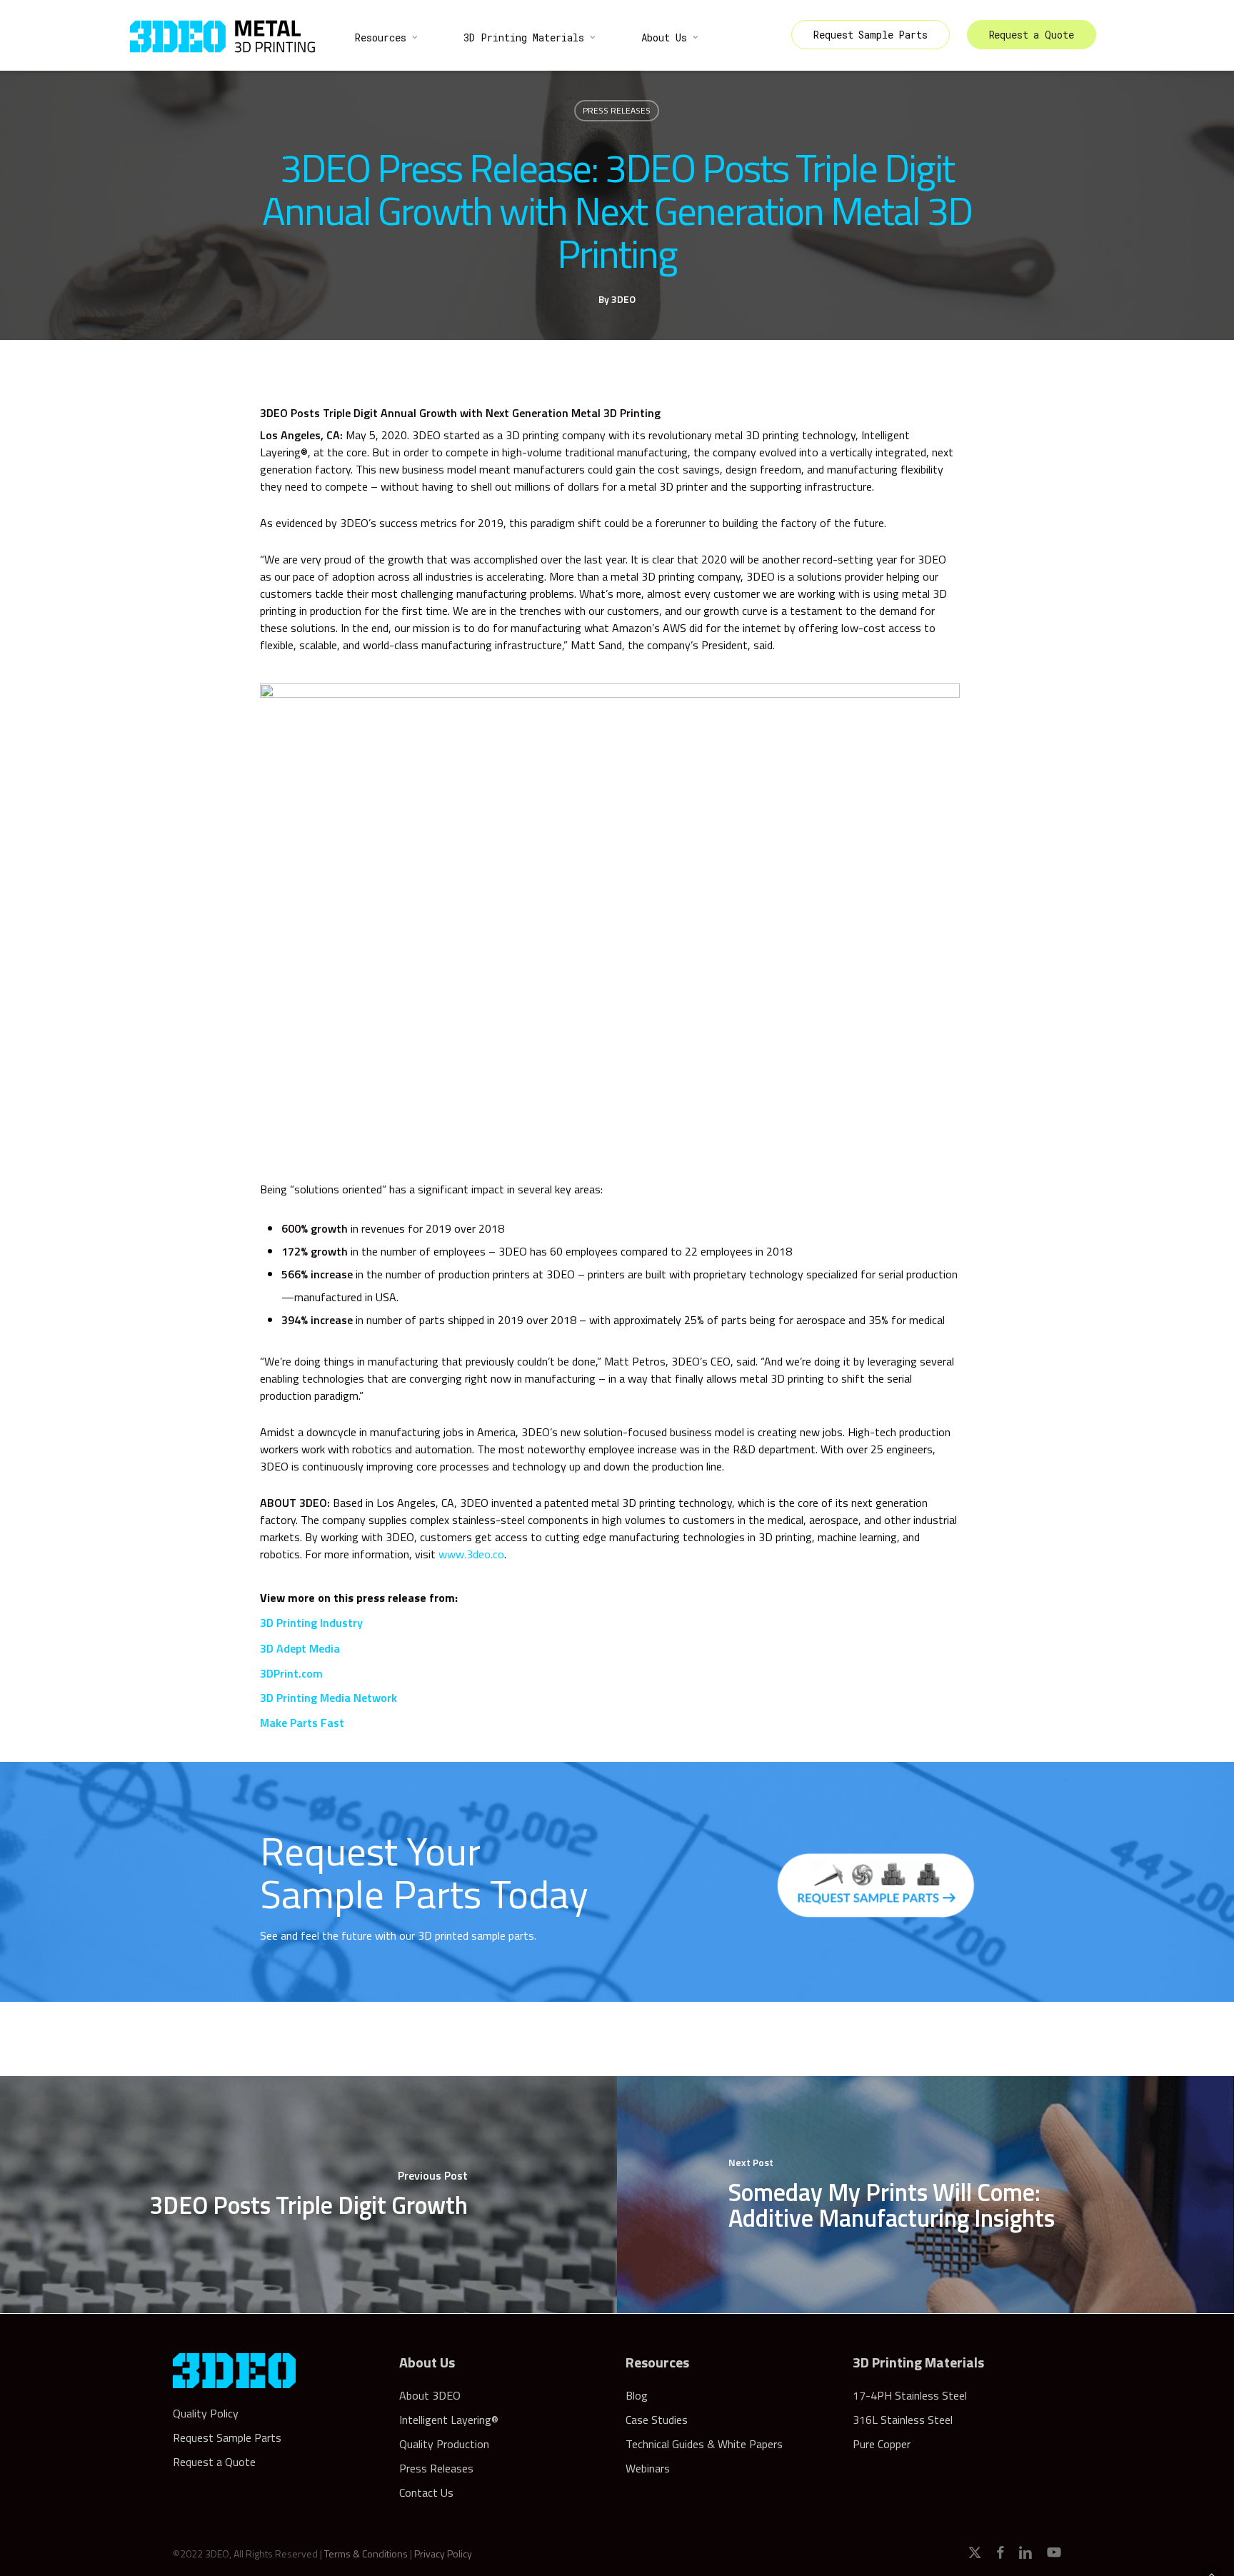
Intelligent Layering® (449, 2420)
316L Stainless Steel (903, 2420)
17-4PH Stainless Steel (910, 2395)
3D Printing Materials (918, 2362)
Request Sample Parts (227, 2437)
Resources (657, 2362)
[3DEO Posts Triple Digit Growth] (308, 2195)
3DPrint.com (291, 1673)
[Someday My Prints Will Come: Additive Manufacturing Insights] (925, 2195)
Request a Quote (214, 2462)
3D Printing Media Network (328, 1698)
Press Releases (617, 110)
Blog (637, 2395)
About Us (427, 2362)
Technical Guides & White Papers (704, 2444)
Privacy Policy (443, 2554)
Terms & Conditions (366, 2554)
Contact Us (426, 2492)
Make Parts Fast (302, 1723)
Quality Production (444, 2444)
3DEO (623, 299)
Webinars (648, 2468)
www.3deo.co (471, 1554)
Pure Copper (882, 2444)
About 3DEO (430, 2395)
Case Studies (657, 2420)
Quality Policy (206, 2413)
